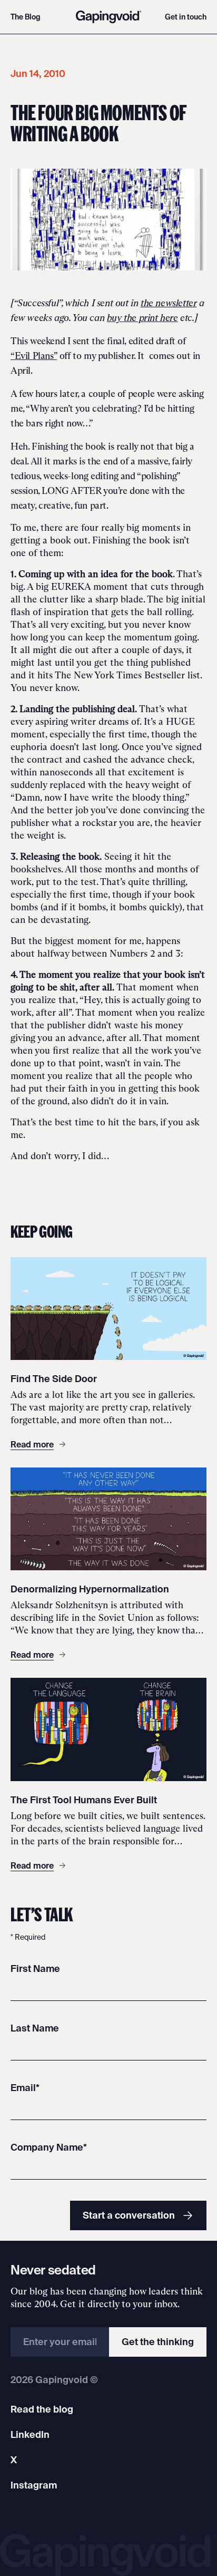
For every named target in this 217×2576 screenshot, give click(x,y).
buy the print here (142, 318)
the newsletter (169, 303)
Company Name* (49, 2147)
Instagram (34, 2485)
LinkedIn (30, 2434)
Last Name (35, 2028)
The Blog (26, 17)
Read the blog (42, 2409)
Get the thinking (158, 2342)
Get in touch (186, 17)
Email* (25, 2088)
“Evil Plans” (34, 356)
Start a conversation (129, 2215)
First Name (35, 1969)
